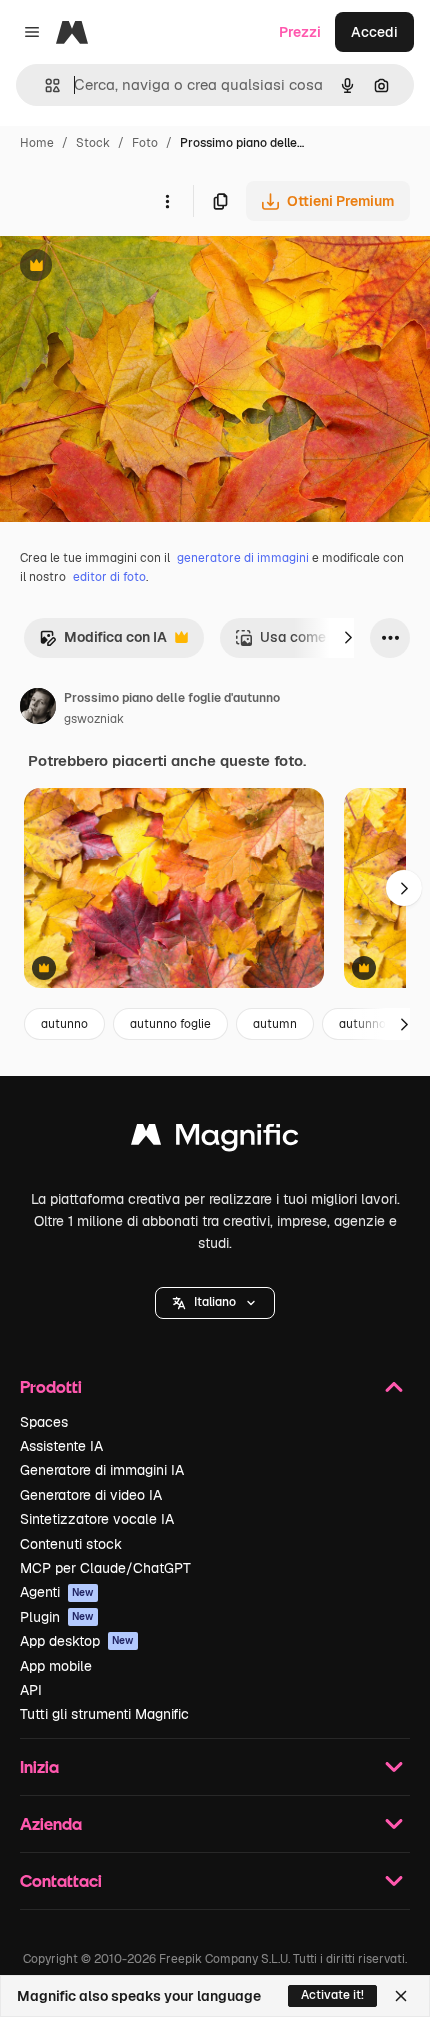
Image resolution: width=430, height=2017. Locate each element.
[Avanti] (348, 638)
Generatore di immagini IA (102, 1470)
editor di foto (109, 577)
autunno (64, 1024)
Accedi (374, 32)
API (31, 1690)
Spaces (44, 1422)
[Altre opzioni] (167, 201)
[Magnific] (215, 1139)
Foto (145, 143)
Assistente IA (61, 1446)
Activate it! (332, 1995)
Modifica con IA (103, 642)
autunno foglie (170, 1024)
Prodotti (51, 1386)
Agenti (57, 1592)
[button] (215, 1303)
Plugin (57, 1617)
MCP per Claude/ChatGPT (105, 1568)
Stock (93, 143)
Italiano (215, 1302)
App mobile (56, 1666)
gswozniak (94, 719)
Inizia (39, 1766)
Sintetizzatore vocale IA (97, 1519)
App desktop (77, 1641)
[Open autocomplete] (44, 85)
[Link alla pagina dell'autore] (38, 709)
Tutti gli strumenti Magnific (104, 1714)
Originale (132, 267)
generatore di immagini (243, 558)
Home (37, 143)
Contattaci (61, 1880)
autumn (275, 1024)
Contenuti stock (71, 1544)
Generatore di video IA (91, 1495)
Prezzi (300, 32)
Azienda (51, 1823)
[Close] (401, 1996)
